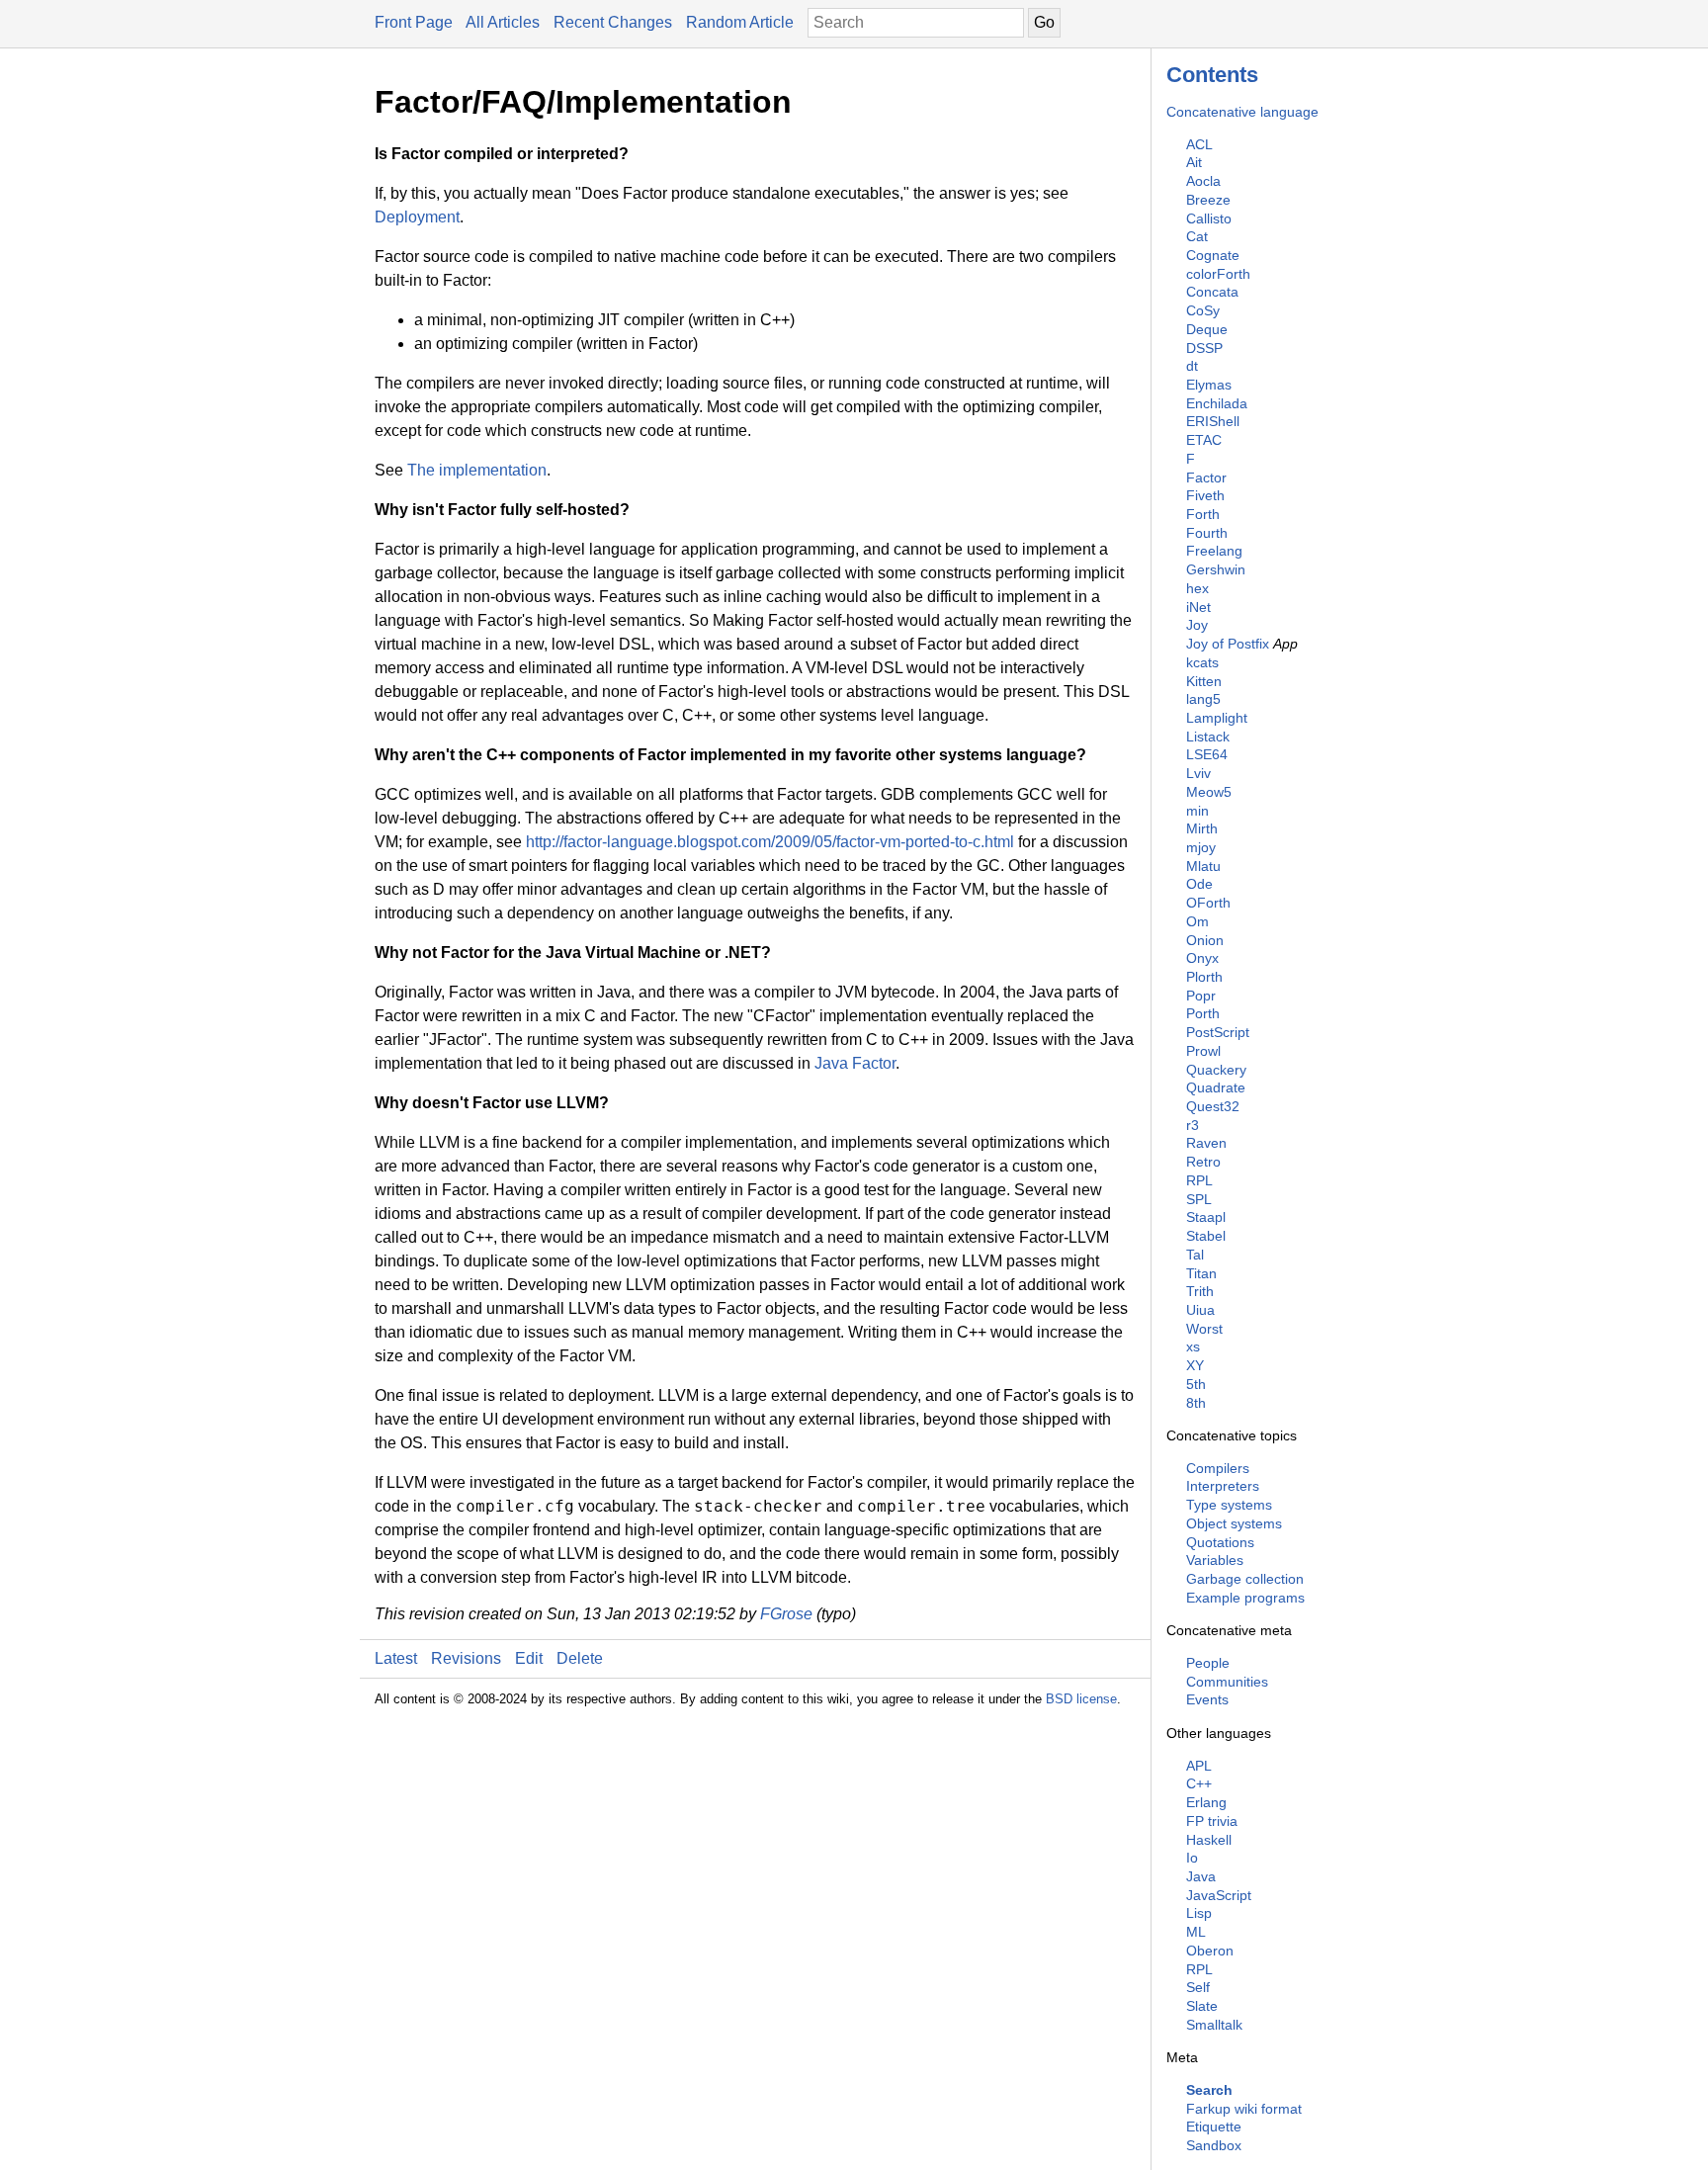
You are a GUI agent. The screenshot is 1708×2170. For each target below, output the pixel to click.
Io (1192, 1858)
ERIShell (1213, 421)
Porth (1203, 1013)
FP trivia (1212, 1821)
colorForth (1218, 274)
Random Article (740, 22)
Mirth (1202, 828)
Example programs (1245, 1598)
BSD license (1081, 1699)
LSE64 (1207, 754)
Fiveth (1205, 495)
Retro (1203, 1162)
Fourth (1207, 533)
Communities (1227, 1682)
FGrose (786, 1614)
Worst (1204, 1329)
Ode (1199, 884)
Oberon (1210, 1951)
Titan (1201, 1273)
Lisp (1199, 1913)
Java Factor (855, 1063)
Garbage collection (1245, 1579)
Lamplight (1217, 718)
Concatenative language (1242, 112)
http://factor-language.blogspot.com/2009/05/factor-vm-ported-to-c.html (770, 842)
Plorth (1204, 977)
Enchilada (1217, 403)
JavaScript (1219, 1895)
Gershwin (1216, 569)
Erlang (1206, 1802)
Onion (1205, 940)
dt (1192, 366)
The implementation (477, 470)
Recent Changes (613, 22)
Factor (1206, 477)
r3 (1193, 1125)
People (1208, 1663)
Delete (580, 1658)
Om (1197, 921)
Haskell (1209, 1840)
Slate (1202, 2006)
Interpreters (1223, 1486)
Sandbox (1214, 2145)
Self (1198, 1987)
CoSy (1203, 310)
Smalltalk (1214, 2025)
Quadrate (1216, 1087)
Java (1201, 1876)
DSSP (1204, 348)
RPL (1199, 1180)
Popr (1201, 996)
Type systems (1229, 1505)
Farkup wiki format (1244, 2109)
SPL (1199, 1199)
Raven (1206, 1143)
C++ (1199, 1783)
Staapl (1206, 1217)
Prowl (1203, 1051)
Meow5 (1209, 792)
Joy (1197, 625)
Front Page (414, 22)
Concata (1212, 292)
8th (1196, 1403)
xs (1193, 1346)
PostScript (1218, 1032)
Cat (1197, 236)
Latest (396, 1658)
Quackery (1216, 1070)
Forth (1203, 514)
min (1197, 811)
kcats (1202, 662)
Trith (1200, 1291)
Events (1207, 1699)
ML (1196, 1932)
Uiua (1200, 1310)
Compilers (1218, 1468)
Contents (1212, 75)
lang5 (1203, 699)
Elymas (1209, 385)
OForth (1208, 903)
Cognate (1213, 255)
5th (1196, 1384)
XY (1195, 1365)
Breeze (1208, 200)
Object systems (1234, 1523)
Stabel (1206, 1236)
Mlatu (1203, 866)
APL (1199, 1766)
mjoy (1201, 847)
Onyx (1202, 958)
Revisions (466, 1658)
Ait (1194, 162)
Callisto (1209, 218)
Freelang (1214, 551)
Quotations (1220, 1542)
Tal (1195, 1255)
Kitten (1204, 681)
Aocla (1203, 181)
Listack (1208, 737)
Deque (1207, 329)
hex (1197, 588)
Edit (529, 1658)
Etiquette (1214, 2127)
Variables (1215, 1560)
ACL (1199, 144)
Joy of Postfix (1228, 644)
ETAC (1204, 440)
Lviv (1198, 773)
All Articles (503, 22)
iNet (1198, 607)
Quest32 (1213, 1106)
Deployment (417, 217)
